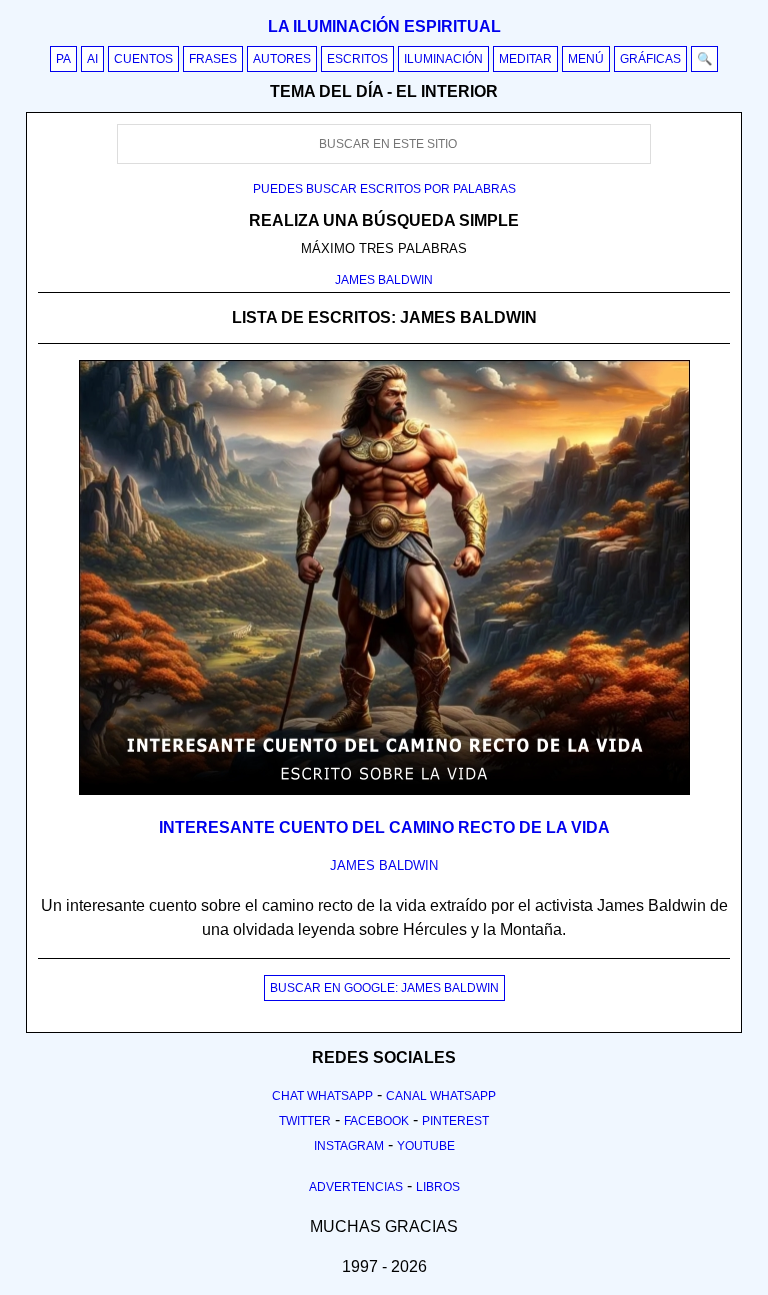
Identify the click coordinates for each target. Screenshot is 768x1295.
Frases (213, 59)
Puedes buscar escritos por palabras (384, 189)
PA (63, 59)
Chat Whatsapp (322, 1096)
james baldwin (384, 865)
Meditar (525, 59)
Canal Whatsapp (441, 1096)
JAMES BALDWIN (384, 280)
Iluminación (443, 59)
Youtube (426, 1146)
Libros (438, 1187)
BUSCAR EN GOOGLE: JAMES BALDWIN (384, 988)
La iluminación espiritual (384, 26)
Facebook (376, 1121)
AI (92, 59)
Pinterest (455, 1121)
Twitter (305, 1121)
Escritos (357, 59)
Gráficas (650, 59)
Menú (586, 59)
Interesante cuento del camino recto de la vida (384, 827)
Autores (282, 59)
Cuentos (143, 59)
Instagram (349, 1146)
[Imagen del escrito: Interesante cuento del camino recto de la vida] (384, 791)
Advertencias (356, 1187)
